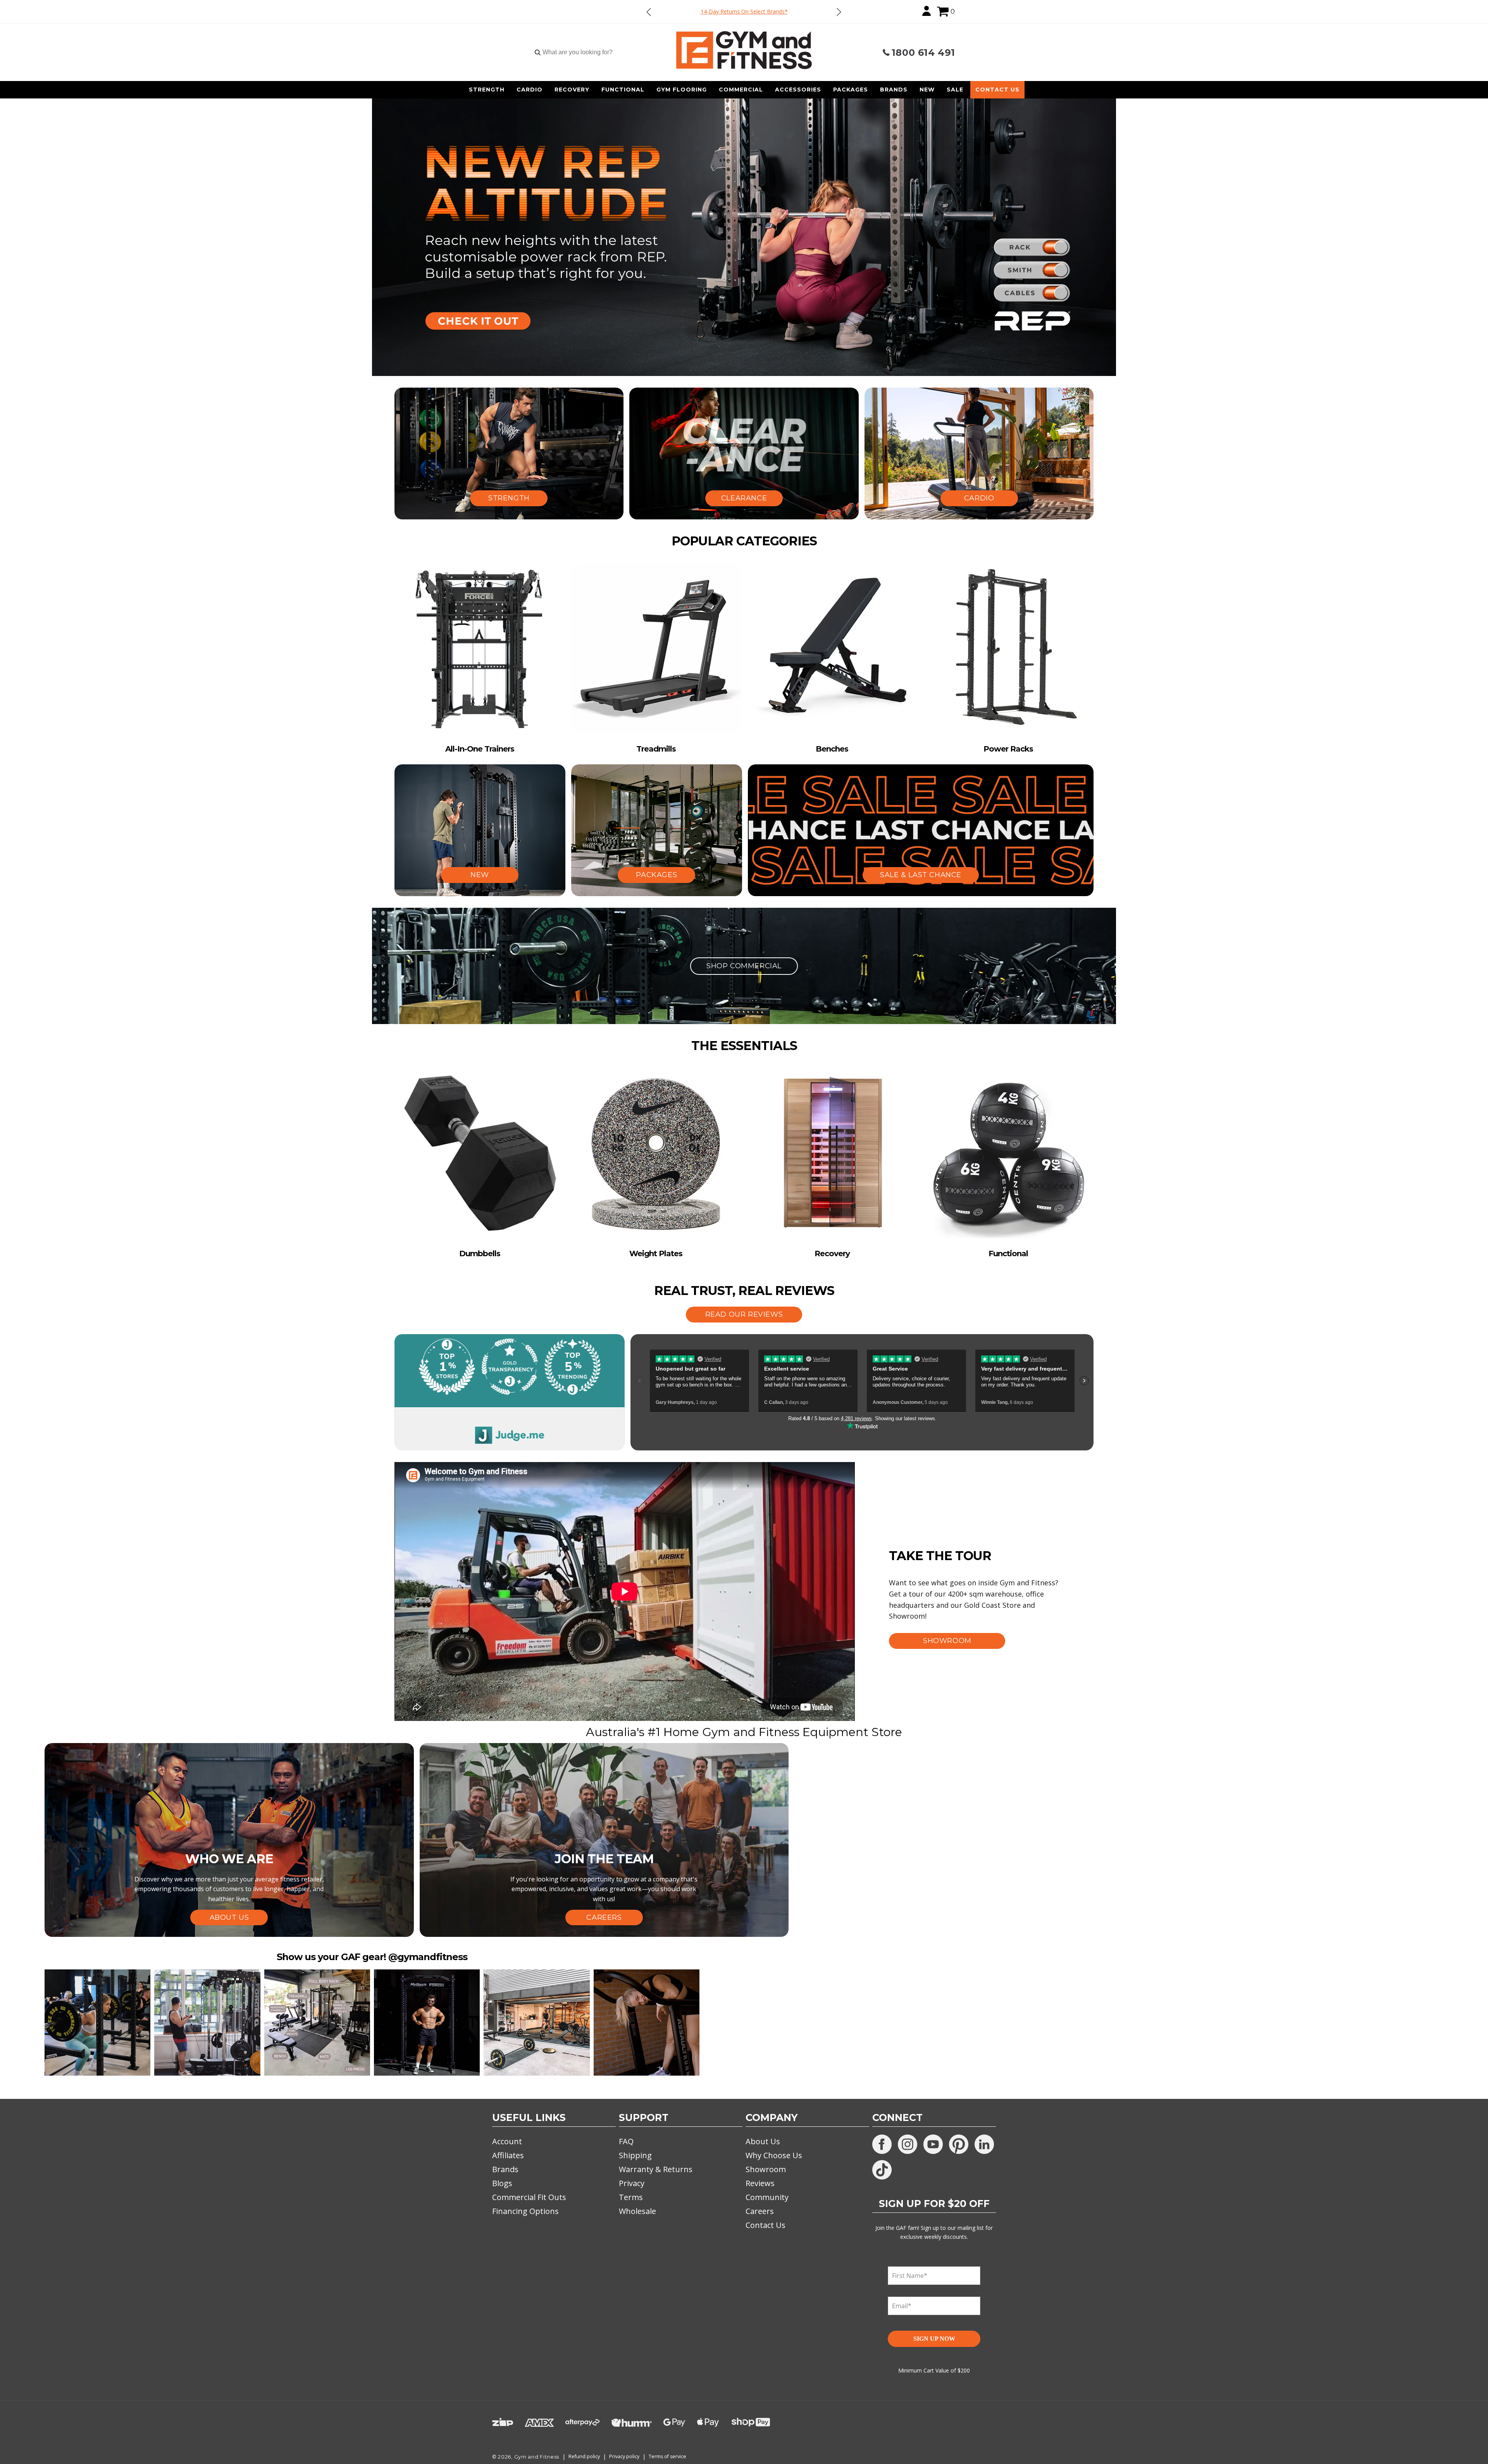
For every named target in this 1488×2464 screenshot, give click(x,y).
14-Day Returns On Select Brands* (744, 11)
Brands (894, 90)
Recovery (572, 90)
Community (767, 2197)
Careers (760, 2211)
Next (839, 12)
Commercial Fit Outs (529, 2197)
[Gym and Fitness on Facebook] (882, 2144)
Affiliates (508, 2155)
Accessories (798, 90)
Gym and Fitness (537, 2457)
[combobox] (577, 52)
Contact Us (997, 90)
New (927, 90)
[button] (943, 12)
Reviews (760, 2183)
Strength (487, 90)
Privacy (632, 2183)
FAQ (626, 2141)
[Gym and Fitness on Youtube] (933, 2144)
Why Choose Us (774, 2155)
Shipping (635, 2155)
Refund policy (584, 2456)
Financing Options (525, 2211)
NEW (480, 875)
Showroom (766, 2169)
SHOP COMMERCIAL (744, 966)
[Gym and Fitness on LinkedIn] (984, 2144)
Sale (955, 90)
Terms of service (667, 2456)
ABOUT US (229, 1917)
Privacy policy (624, 2456)
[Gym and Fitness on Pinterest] (959, 2144)
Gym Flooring (682, 90)
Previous (649, 12)
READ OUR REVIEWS (744, 1314)
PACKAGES (656, 875)
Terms (631, 2197)
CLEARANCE (744, 498)
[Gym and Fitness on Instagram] (908, 2144)
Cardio (530, 90)
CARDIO (979, 498)
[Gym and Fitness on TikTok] (882, 2170)
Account (507, 2141)
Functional (623, 90)
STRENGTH (509, 498)
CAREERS (604, 1917)
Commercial (741, 90)
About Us (763, 2141)
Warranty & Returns (656, 2169)
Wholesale (637, 2211)
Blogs (502, 2183)
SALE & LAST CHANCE (921, 875)
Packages (851, 90)
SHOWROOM (947, 1641)
